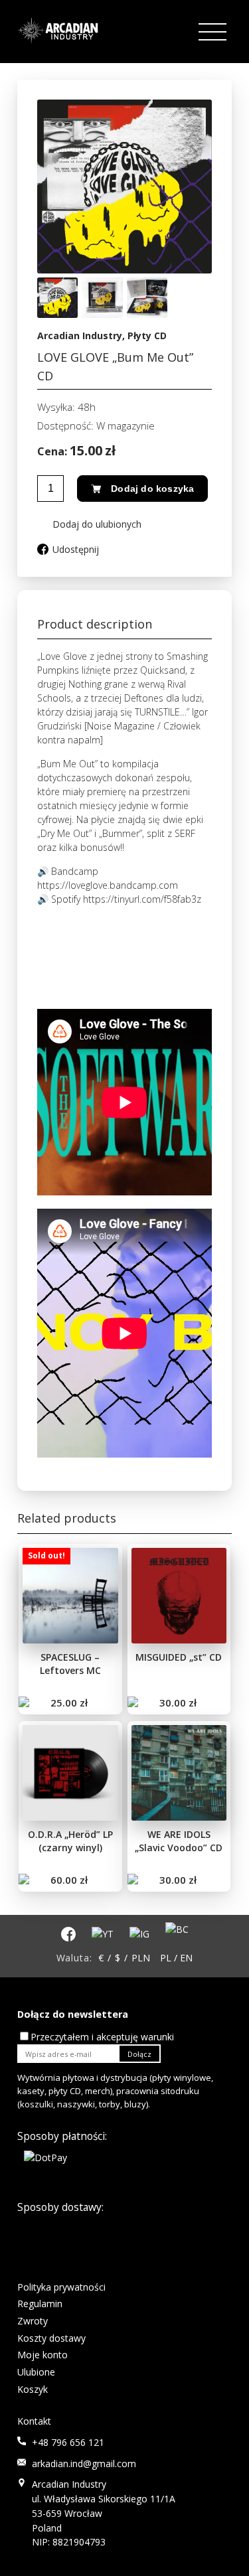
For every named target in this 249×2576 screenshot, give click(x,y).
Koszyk (33, 2389)
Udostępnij (76, 549)
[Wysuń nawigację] (214, 32)
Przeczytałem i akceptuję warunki (102, 2037)
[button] (89, 524)
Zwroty (33, 2321)
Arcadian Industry (80, 336)
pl (166, 1958)
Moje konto (42, 2355)
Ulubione (36, 2372)
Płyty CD (147, 336)
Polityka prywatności (61, 2287)
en (186, 1958)
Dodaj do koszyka (152, 489)
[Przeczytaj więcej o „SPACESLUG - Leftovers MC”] (25, 1703)
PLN (141, 1958)
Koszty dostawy (51, 2338)
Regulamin (40, 2304)
